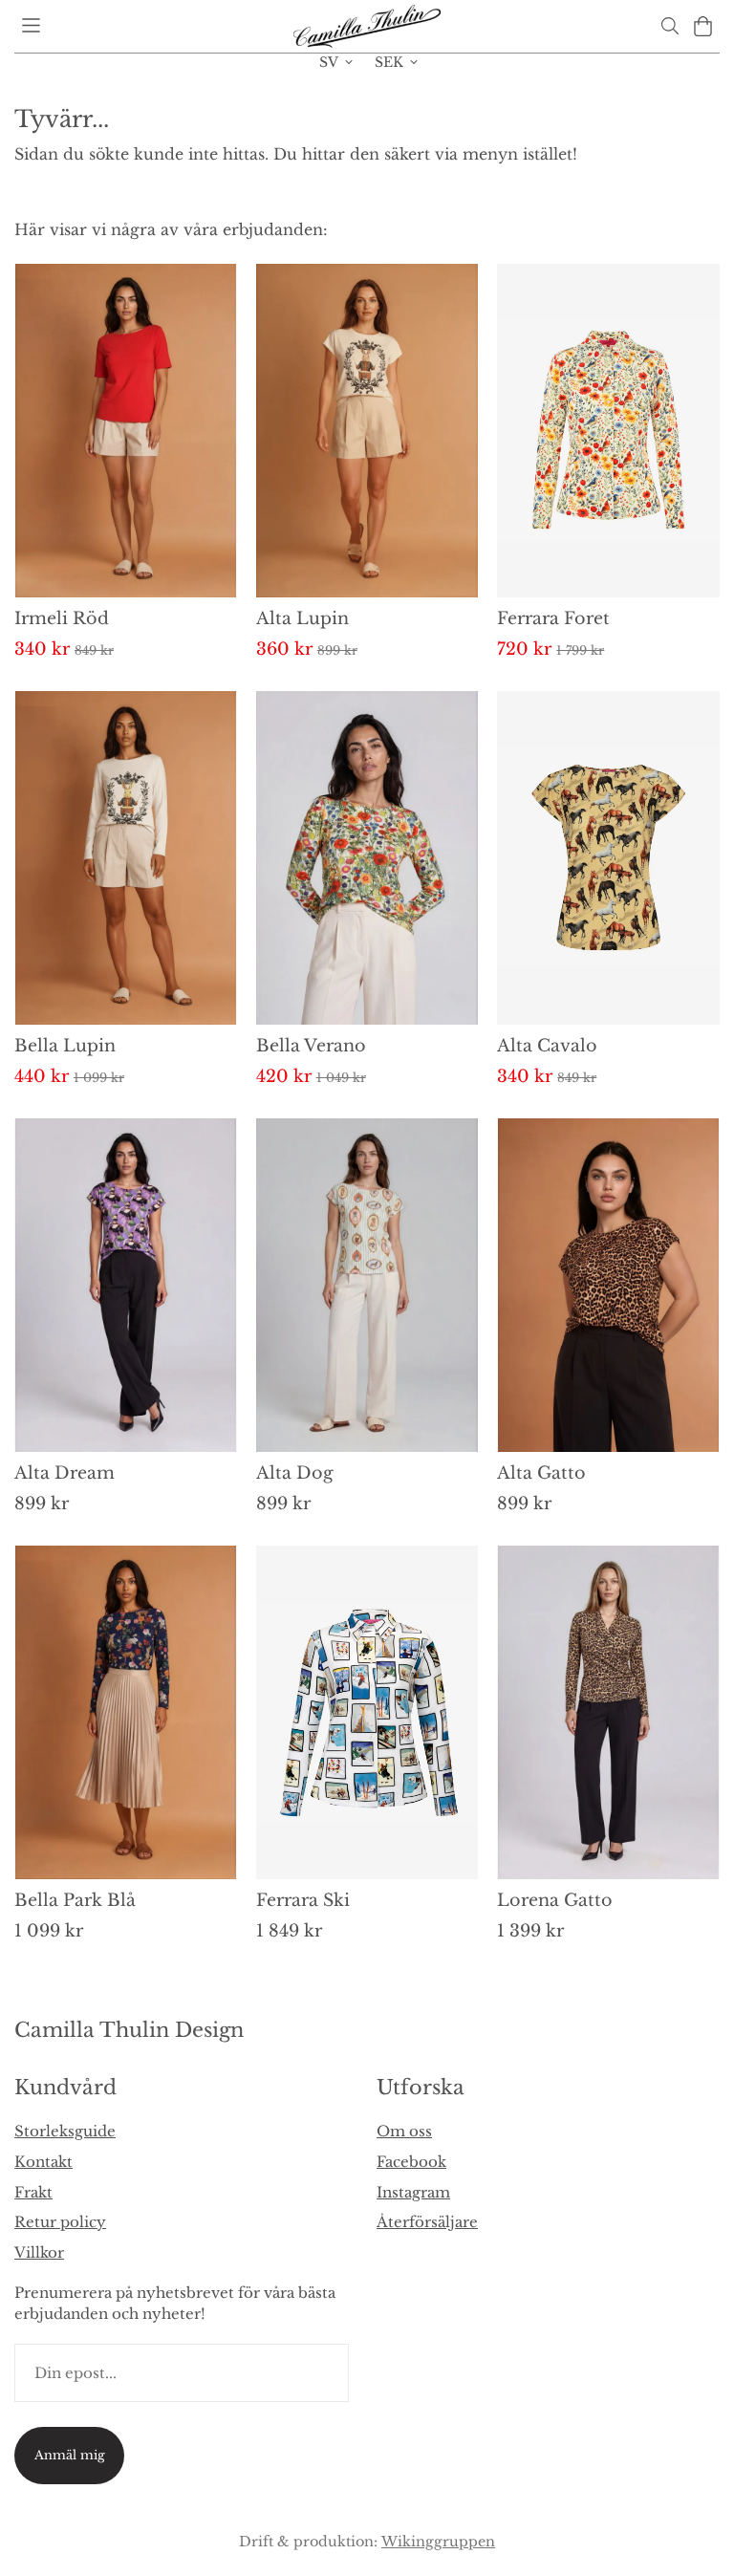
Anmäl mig (70, 2455)
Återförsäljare (427, 2222)
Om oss (404, 2131)
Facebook (411, 2162)
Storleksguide (65, 2131)
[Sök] (669, 26)
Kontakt (43, 2162)
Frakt (33, 2192)
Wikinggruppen (438, 2542)
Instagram (413, 2192)
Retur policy (60, 2222)
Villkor (39, 2252)
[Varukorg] (703, 26)
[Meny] (31, 25)
